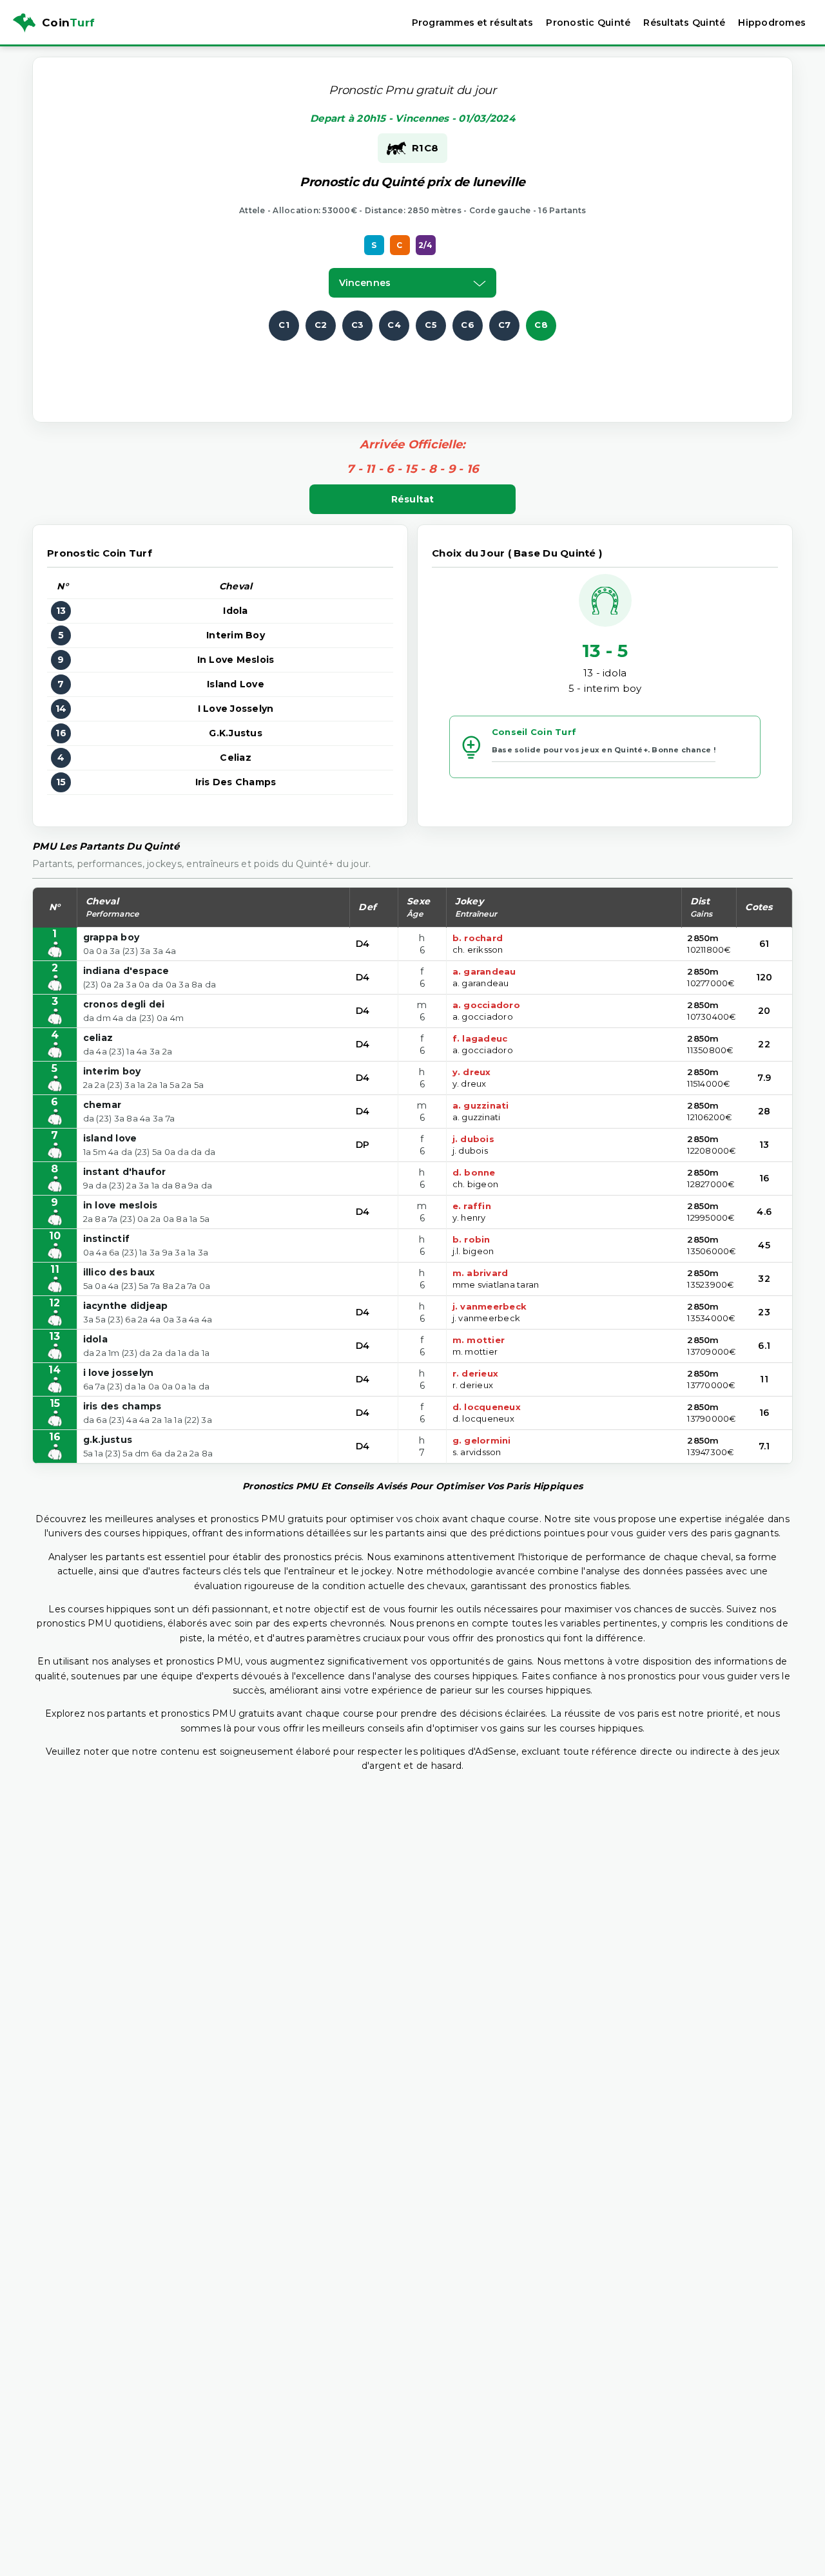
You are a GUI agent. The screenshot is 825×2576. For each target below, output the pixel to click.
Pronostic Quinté (588, 23)
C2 (321, 325)
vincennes (365, 283)
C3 (358, 325)
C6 (468, 325)
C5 (431, 325)
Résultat (413, 499)
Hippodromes (772, 23)
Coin (68, 23)
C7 (505, 325)
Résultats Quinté (684, 23)
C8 (541, 325)
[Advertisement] (412, 370)
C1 (284, 325)
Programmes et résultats (473, 23)
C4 (394, 325)
